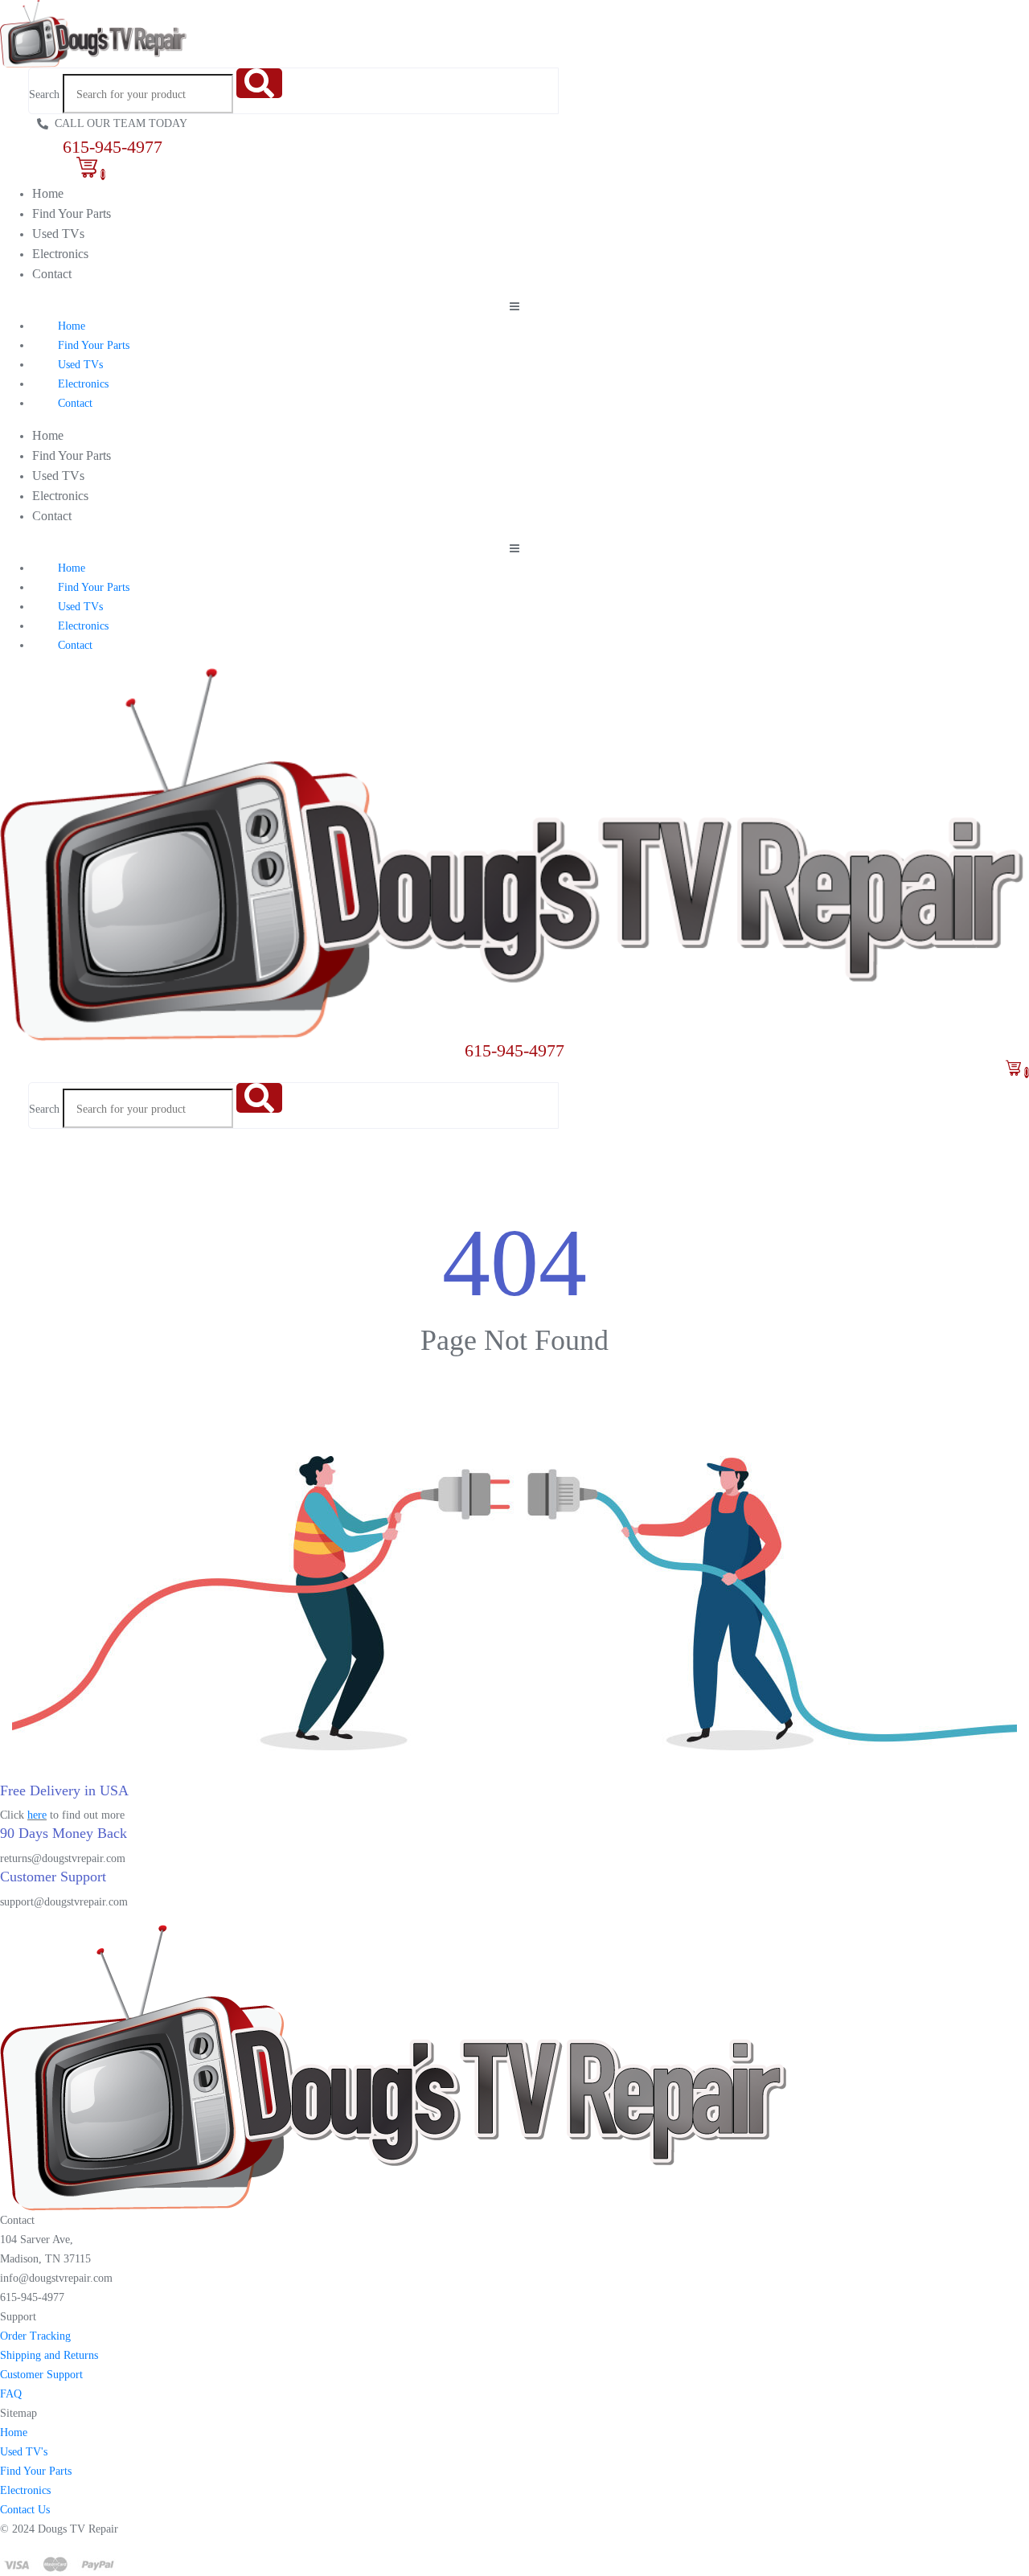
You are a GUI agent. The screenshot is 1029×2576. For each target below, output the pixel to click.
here (37, 1815)
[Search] (259, 83)
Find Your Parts (72, 213)
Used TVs (58, 234)
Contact (52, 274)
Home (48, 193)
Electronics (60, 254)
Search (44, 94)
